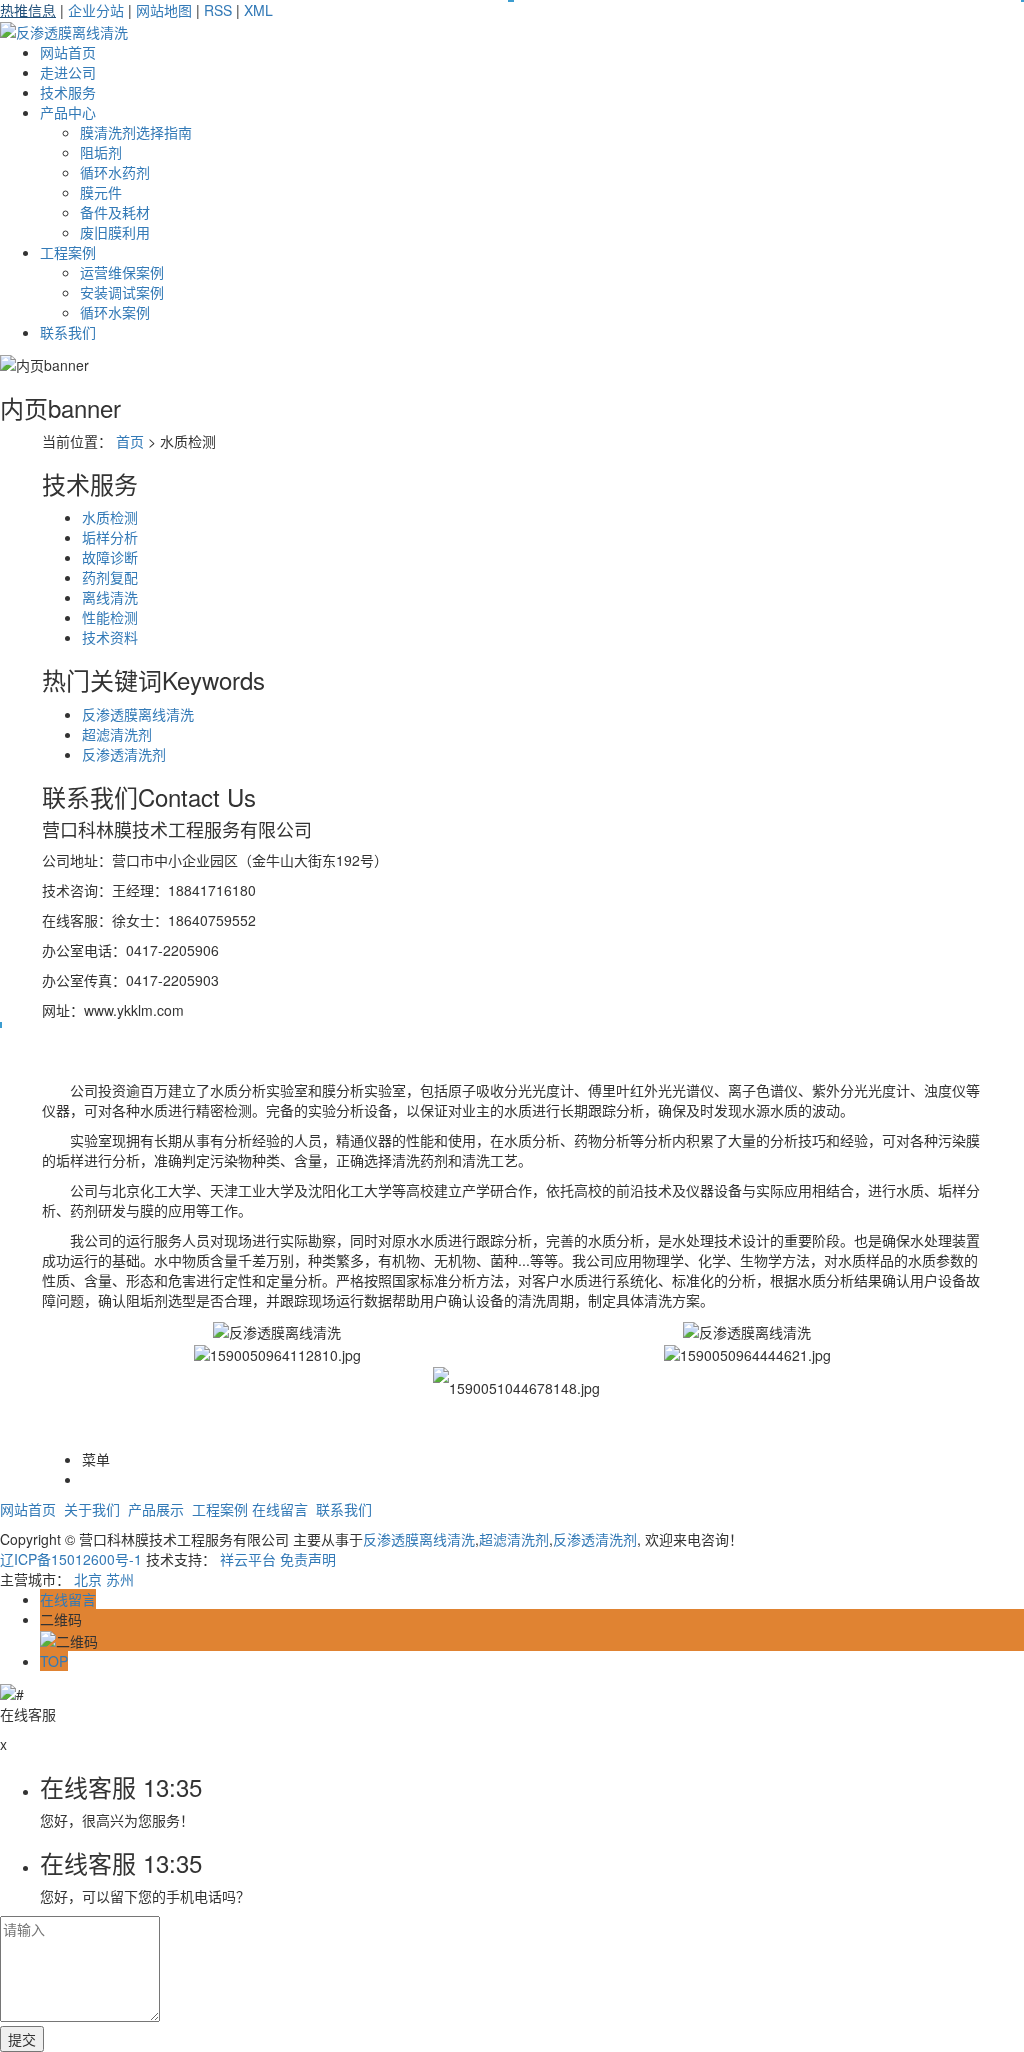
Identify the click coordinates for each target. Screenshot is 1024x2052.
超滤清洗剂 (117, 734)
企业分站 (96, 10)
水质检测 (110, 517)
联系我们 (68, 332)
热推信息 (28, 10)
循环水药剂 (115, 172)
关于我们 (92, 1509)
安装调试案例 (122, 292)
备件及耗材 (115, 212)
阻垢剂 (101, 152)
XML (258, 10)
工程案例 (68, 252)
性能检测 (110, 617)
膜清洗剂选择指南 (136, 132)
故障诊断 (110, 557)
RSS (218, 10)
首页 (130, 441)
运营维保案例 (122, 272)
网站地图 (164, 10)
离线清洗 (110, 597)
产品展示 (156, 1509)
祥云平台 (248, 1559)
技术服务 (68, 92)
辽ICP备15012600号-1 (71, 1559)
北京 (88, 1579)
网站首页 (68, 52)
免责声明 (308, 1559)
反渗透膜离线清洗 (138, 714)
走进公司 (68, 72)
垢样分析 (110, 537)
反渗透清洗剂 (124, 754)
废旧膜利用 (115, 232)
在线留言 (280, 1509)
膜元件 (101, 192)
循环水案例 (115, 312)
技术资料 (110, 637)
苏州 (120, 1579)
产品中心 (68, 112)
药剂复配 (110, 577)
